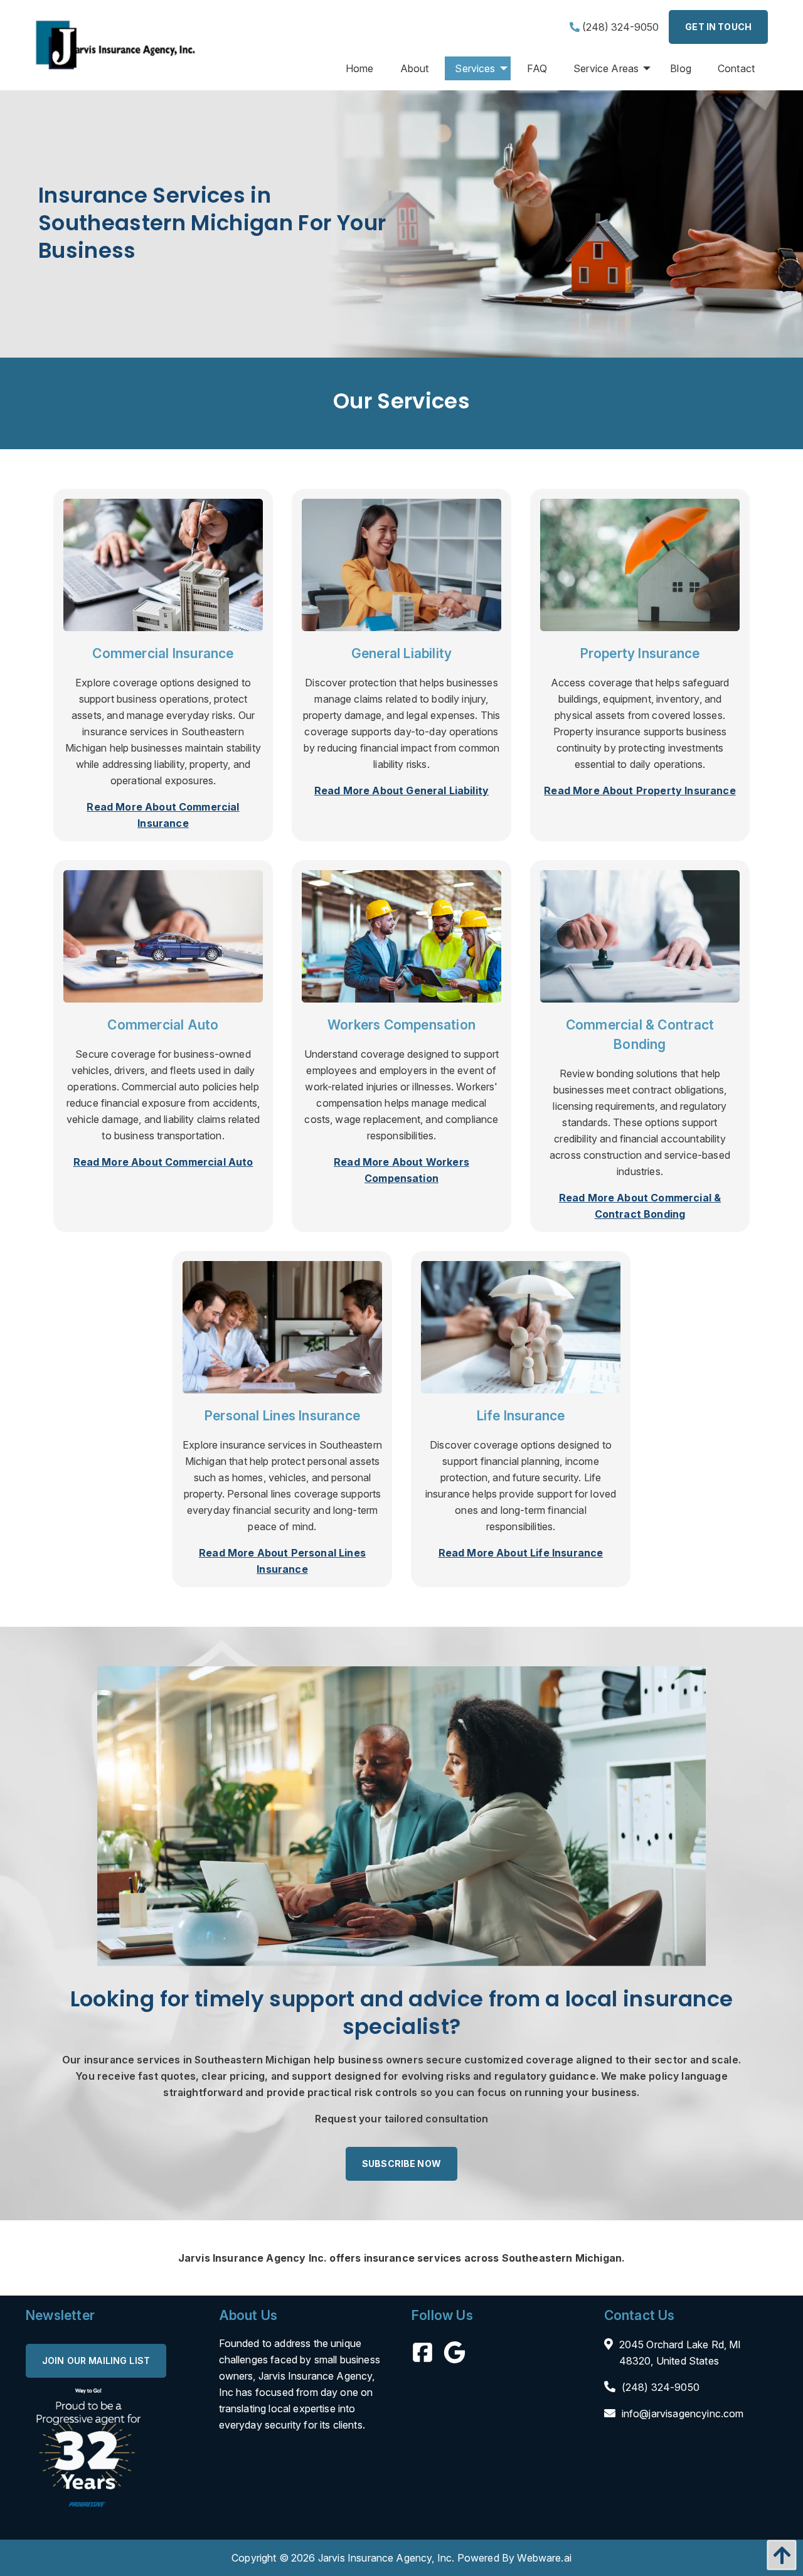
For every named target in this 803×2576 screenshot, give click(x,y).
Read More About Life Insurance (521, 1553)
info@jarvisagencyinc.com (683, 2414)
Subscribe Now (401, 2164)
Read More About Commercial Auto (163, 1162)
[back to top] (779, 2555)
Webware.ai (544, 2558)
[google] (460, 2355)
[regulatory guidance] (282, 1326)
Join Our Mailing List (96, 2360)
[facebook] (428, 2355)
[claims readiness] (401, 935)
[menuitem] (360, 68)
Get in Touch (718, 27)
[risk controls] (401, 564)
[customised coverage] (163, 564)
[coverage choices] (401, 1815)
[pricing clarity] (640, 564)
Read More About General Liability (401, 790)
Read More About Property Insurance (640, 790)
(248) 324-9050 (619, 27)
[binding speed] (163, 935)
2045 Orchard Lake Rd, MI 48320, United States (680, 2353)
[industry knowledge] (521, 1326)
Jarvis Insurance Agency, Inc (385, 2558)
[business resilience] (640, 935)
